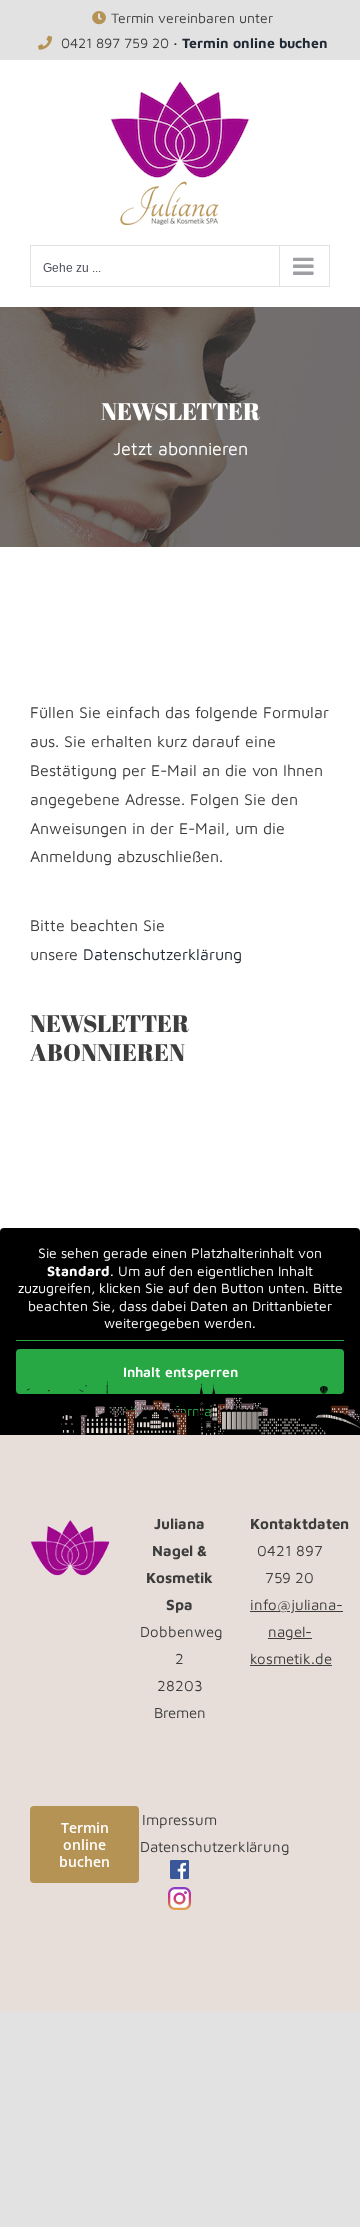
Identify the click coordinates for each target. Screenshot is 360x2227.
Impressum (179, 1819)
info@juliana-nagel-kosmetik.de (296, 1631)
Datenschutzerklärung (162, 954)
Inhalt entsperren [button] (180, 1371)
